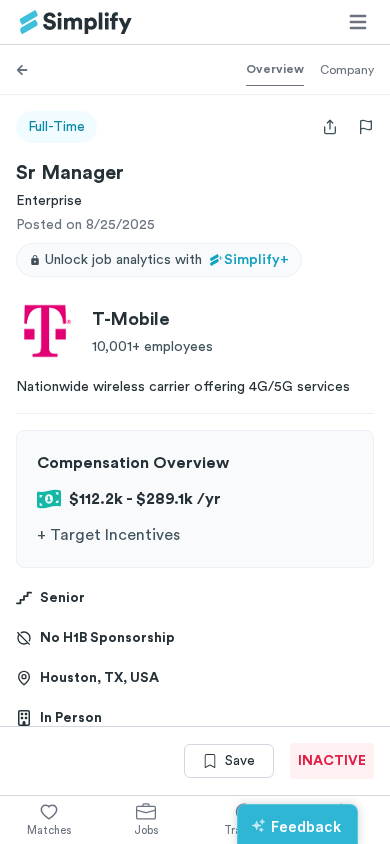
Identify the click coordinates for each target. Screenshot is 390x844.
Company (347, 70)
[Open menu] (358, 22)
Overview (275, 69)
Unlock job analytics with (167, 260)
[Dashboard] (76, 22)
